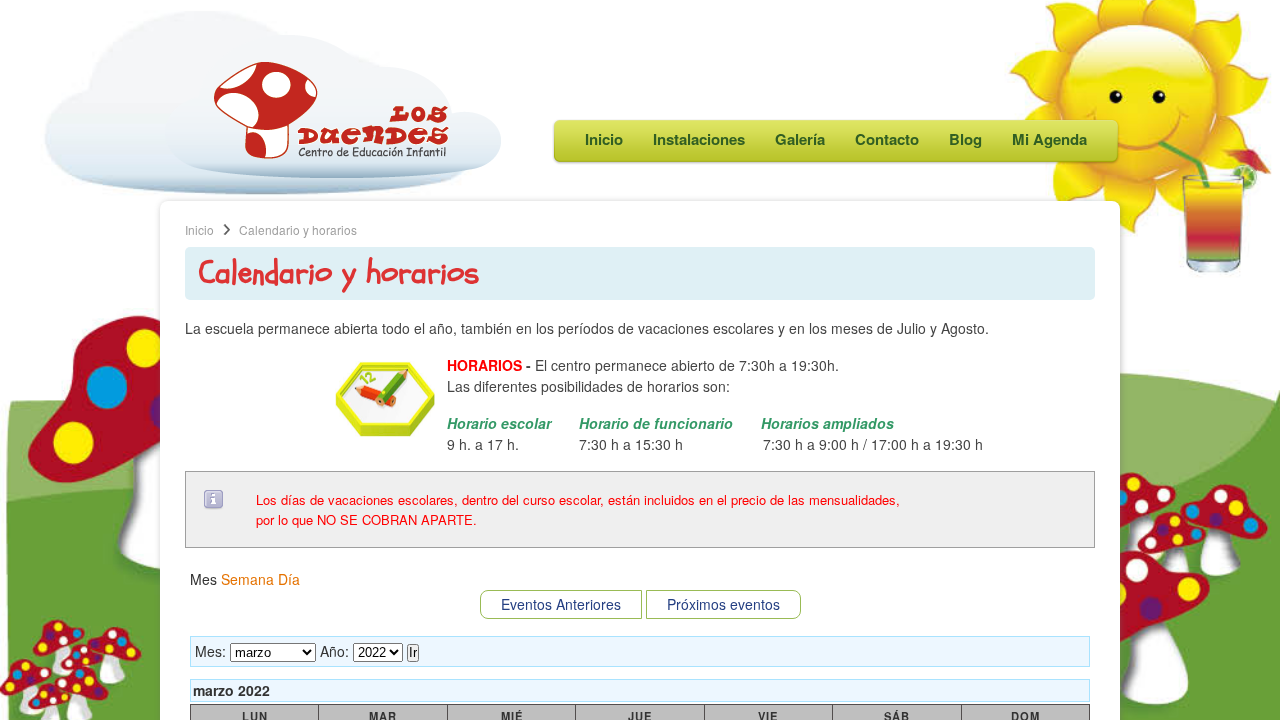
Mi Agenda (1049, 139)
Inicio (604, 139)
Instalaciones (699, 139)
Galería (800, 139)
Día (289, 579)
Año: (334, 651)
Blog (965, 139)
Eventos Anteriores (561, 604)
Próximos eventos (723, 604)
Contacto (887, 139)
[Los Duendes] (333, 172)
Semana (247, 579)
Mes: (210, 651)
